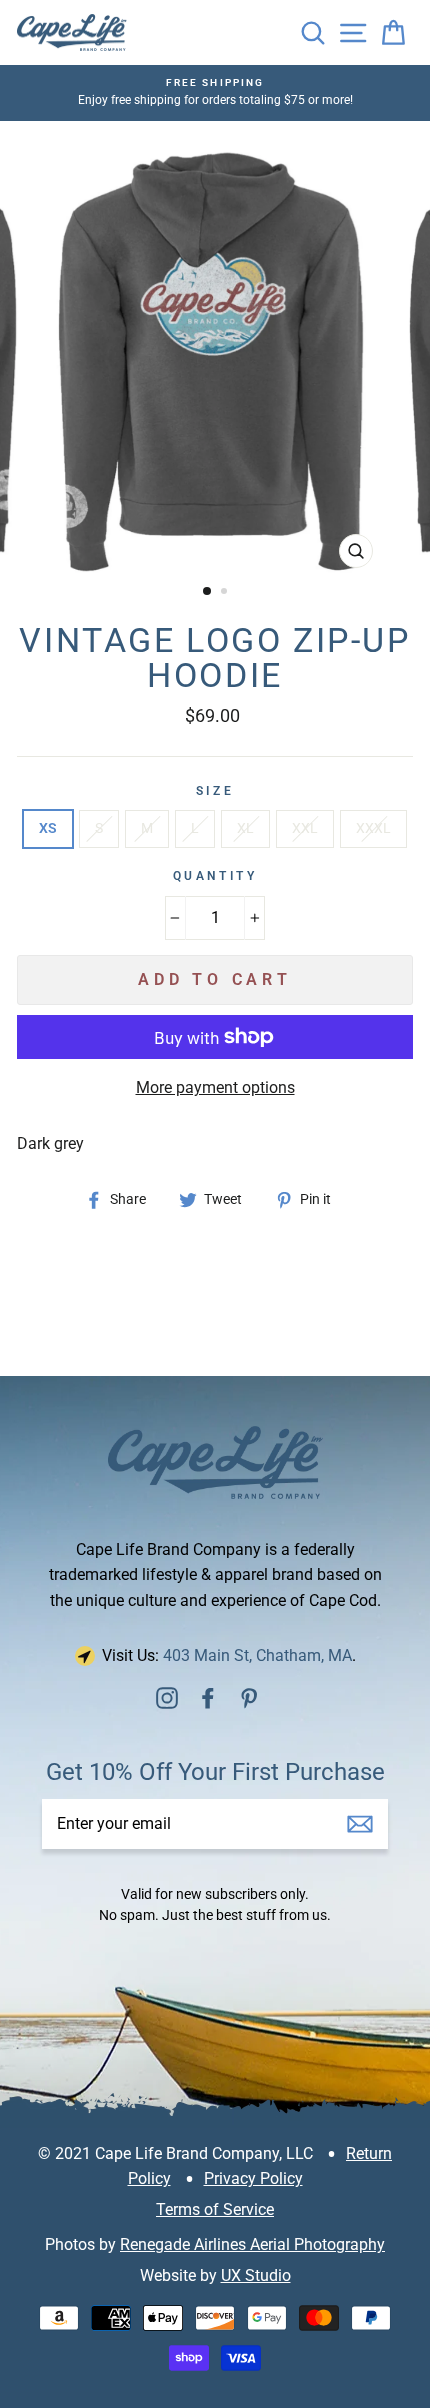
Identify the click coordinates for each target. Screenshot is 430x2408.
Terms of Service (215, 2209)
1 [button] (208, 592)
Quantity (215, 876)
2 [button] (226, 593)
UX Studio (256, 2275)
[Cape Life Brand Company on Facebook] (208, 1697)
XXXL (373, 828)
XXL (305, 828)
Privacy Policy (253, 2178)
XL (245, 828)
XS (48, 828)
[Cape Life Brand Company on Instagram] (167, 1697)
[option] (215, 350)
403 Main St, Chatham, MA (257, 1655)
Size (215, 791)
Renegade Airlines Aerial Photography (252, 2244)
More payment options (215, 1087)
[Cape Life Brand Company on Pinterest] (249, 1697)
